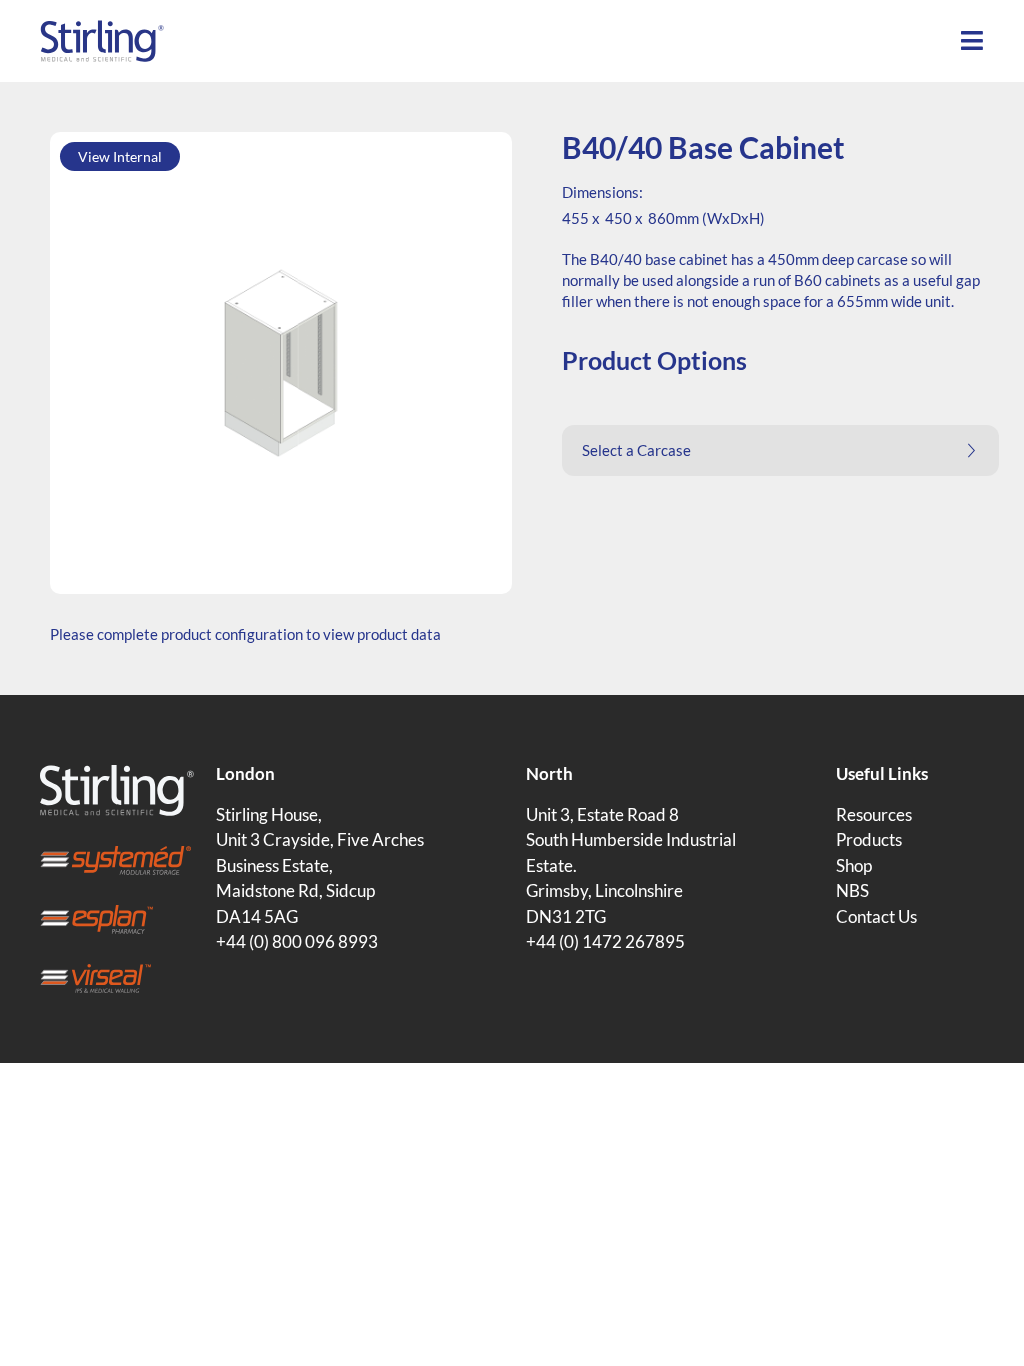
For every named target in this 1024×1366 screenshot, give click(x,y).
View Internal (120, 156)
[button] (780, 450)
